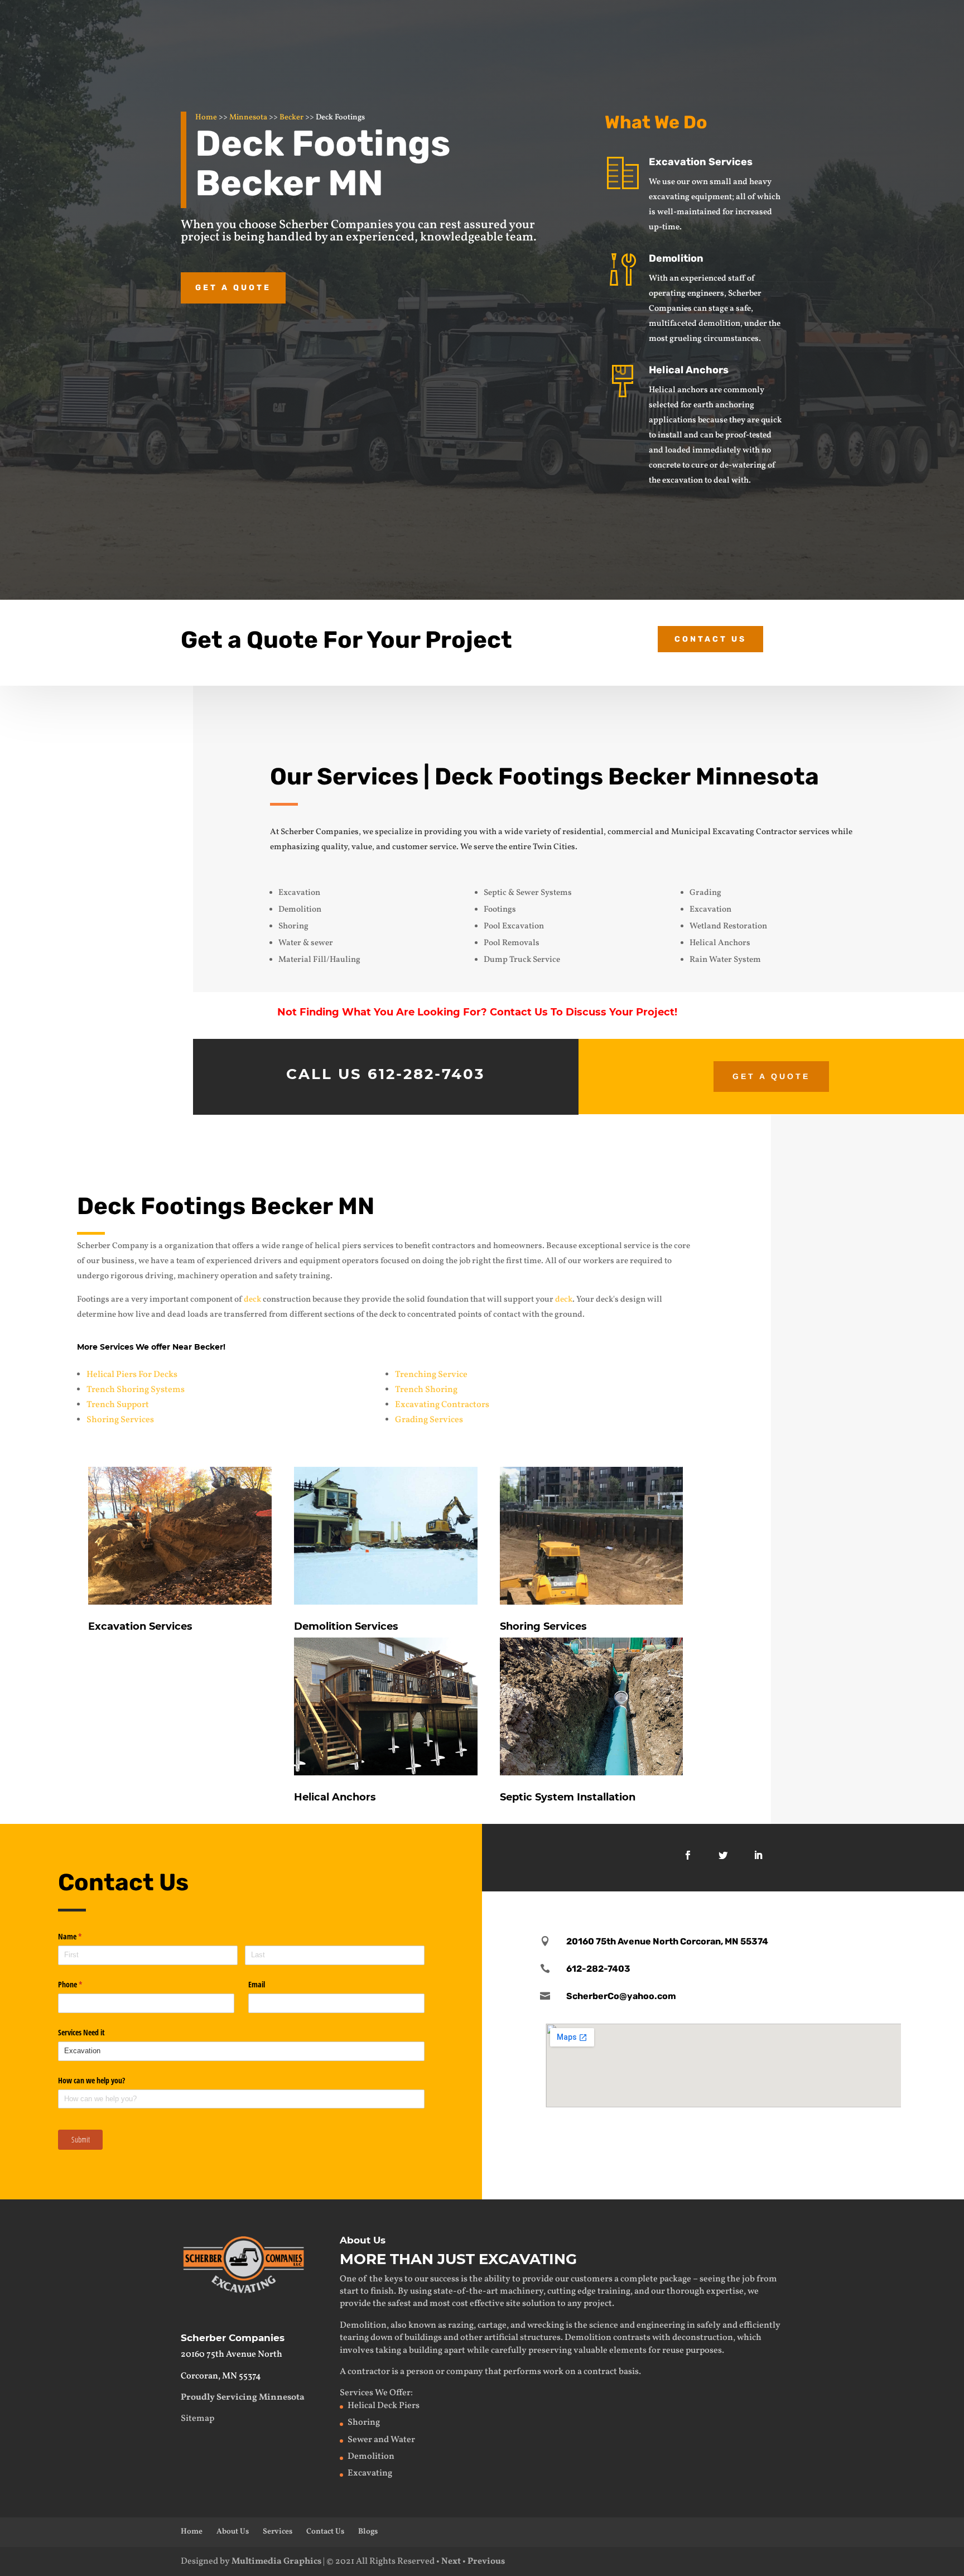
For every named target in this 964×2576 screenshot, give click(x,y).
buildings (423, 2338)
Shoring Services (120, 1420)
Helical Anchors (689, 370)
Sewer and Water (381, 2440)
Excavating (370, 2473)
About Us (233, 2532)
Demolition (676, 258)
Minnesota (248, 117)
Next (451, 2561)
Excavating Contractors (442, 1405)
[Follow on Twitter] (723, 1855)
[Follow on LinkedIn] (758, 1855)
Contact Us (710, 639)
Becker (291, 117)
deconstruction (703, 2338)
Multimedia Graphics (276, 2561)
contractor (369, 2372)
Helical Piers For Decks (132, 1375)
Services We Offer (375, 2393)
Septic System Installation (568, 1797)
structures (540, 2338)
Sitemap (197, 2419)
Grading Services (429, 1420)
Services (278, 2532)
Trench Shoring (426, 1390)
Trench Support (118, 1405)
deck (252, 1300)
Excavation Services (701, 162)
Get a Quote (233, 288)
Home (206, 117)
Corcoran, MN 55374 (221, 2376)
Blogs (368, 2532)
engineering (661, 2325)
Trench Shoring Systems (136, 1390)
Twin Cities (554, 847)
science (604, 2325)
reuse (673, 2351)
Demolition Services (346, 1626)
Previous (486, 2561)
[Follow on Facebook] (688, 1855)
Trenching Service (431, 1375)
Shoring (364, 2423)
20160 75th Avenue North (232, 2354)
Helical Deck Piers (384, 2406)
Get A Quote (771, 1076)
